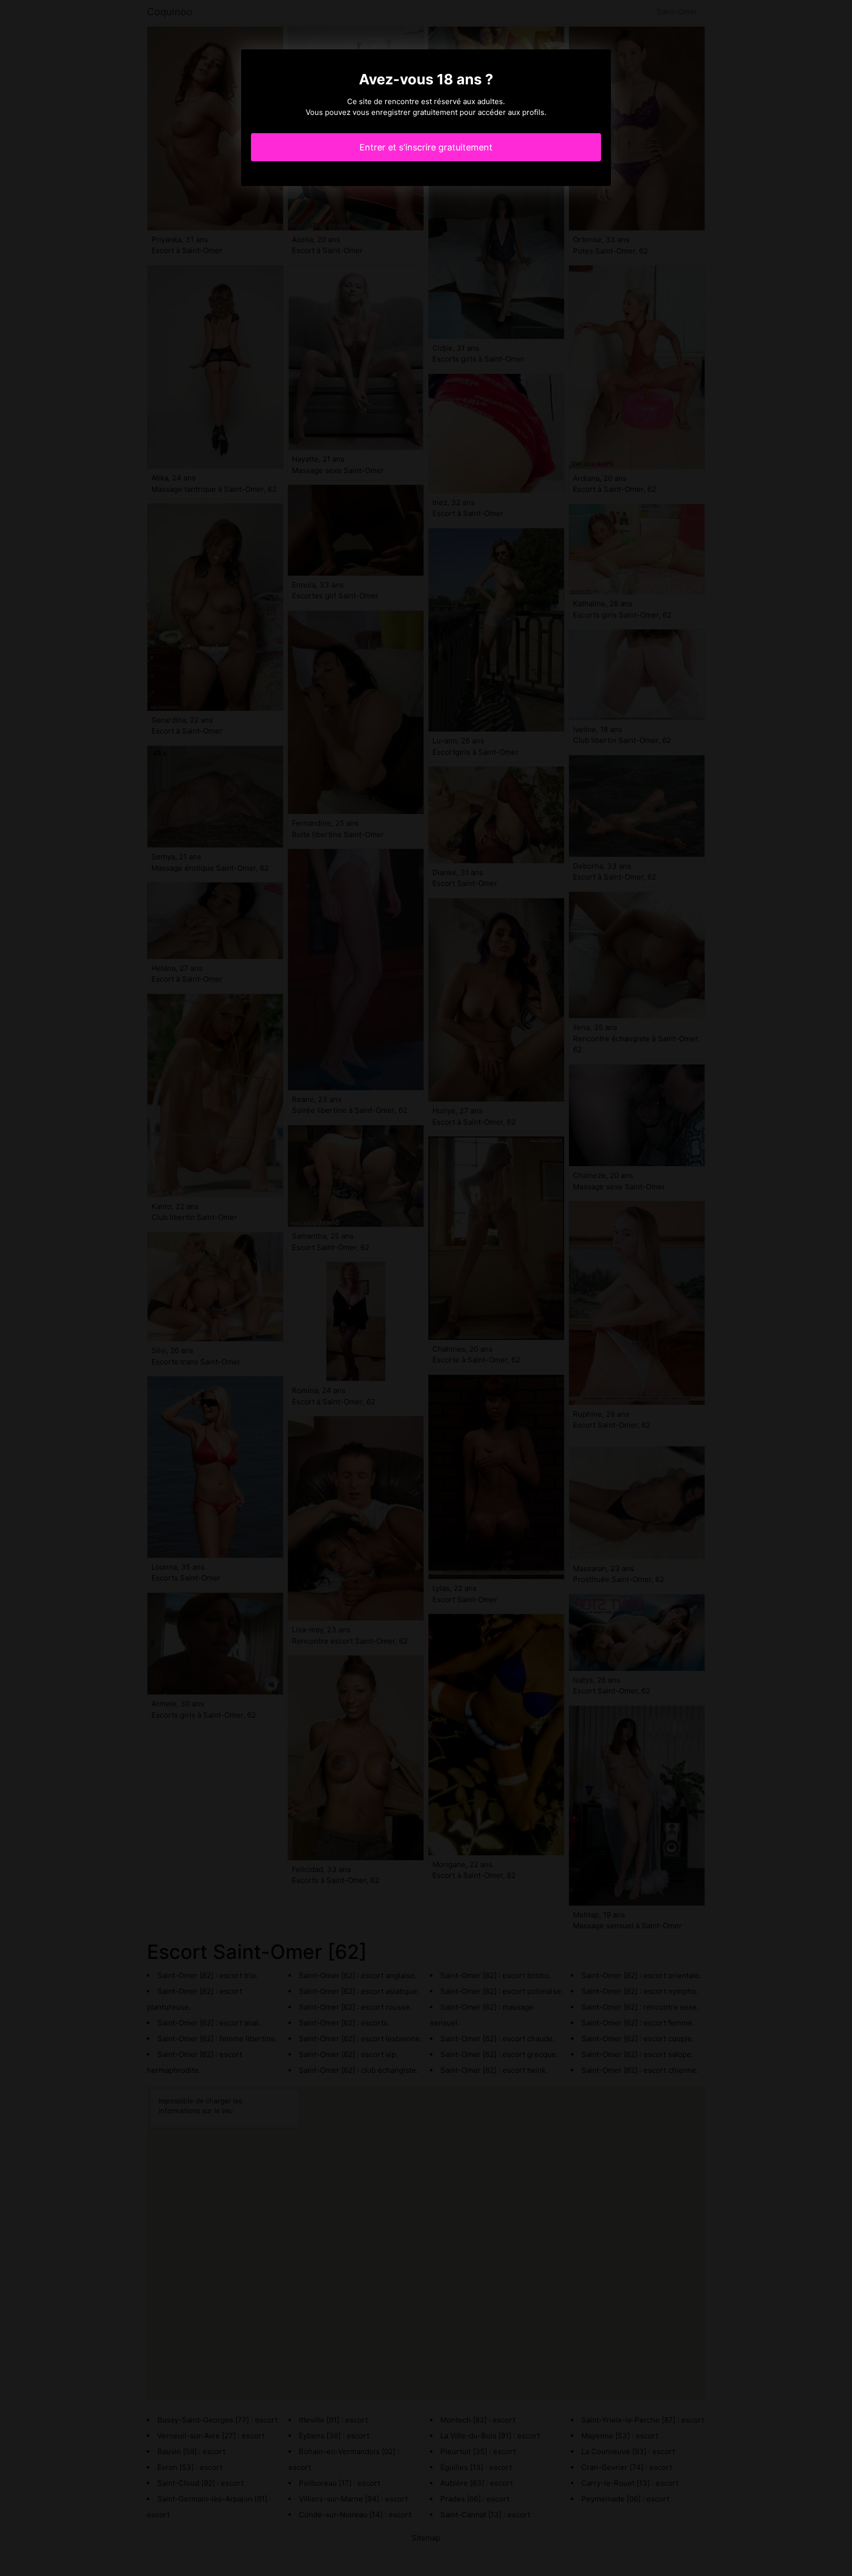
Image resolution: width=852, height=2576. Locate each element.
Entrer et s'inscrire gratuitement (426, 147)
